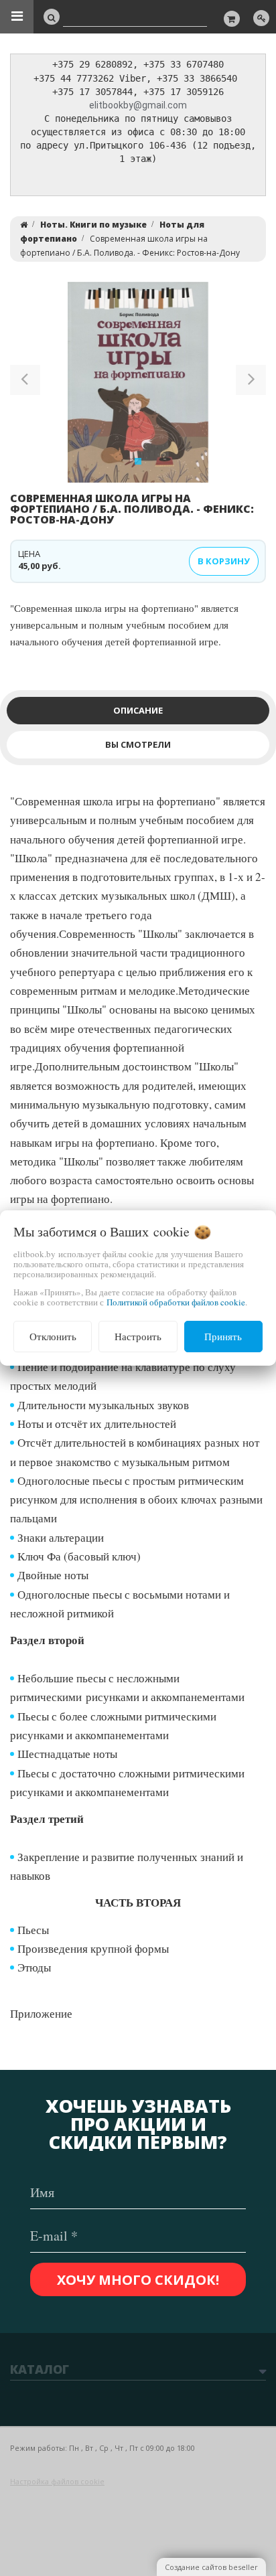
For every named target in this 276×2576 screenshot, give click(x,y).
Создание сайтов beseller (211, 2567)
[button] (25, 382)
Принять (223, 1336)
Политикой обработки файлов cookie (176, 1302)
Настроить (138, 1336)
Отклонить (53, 1336)
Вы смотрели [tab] (138, 744)
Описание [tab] (138, 710)
